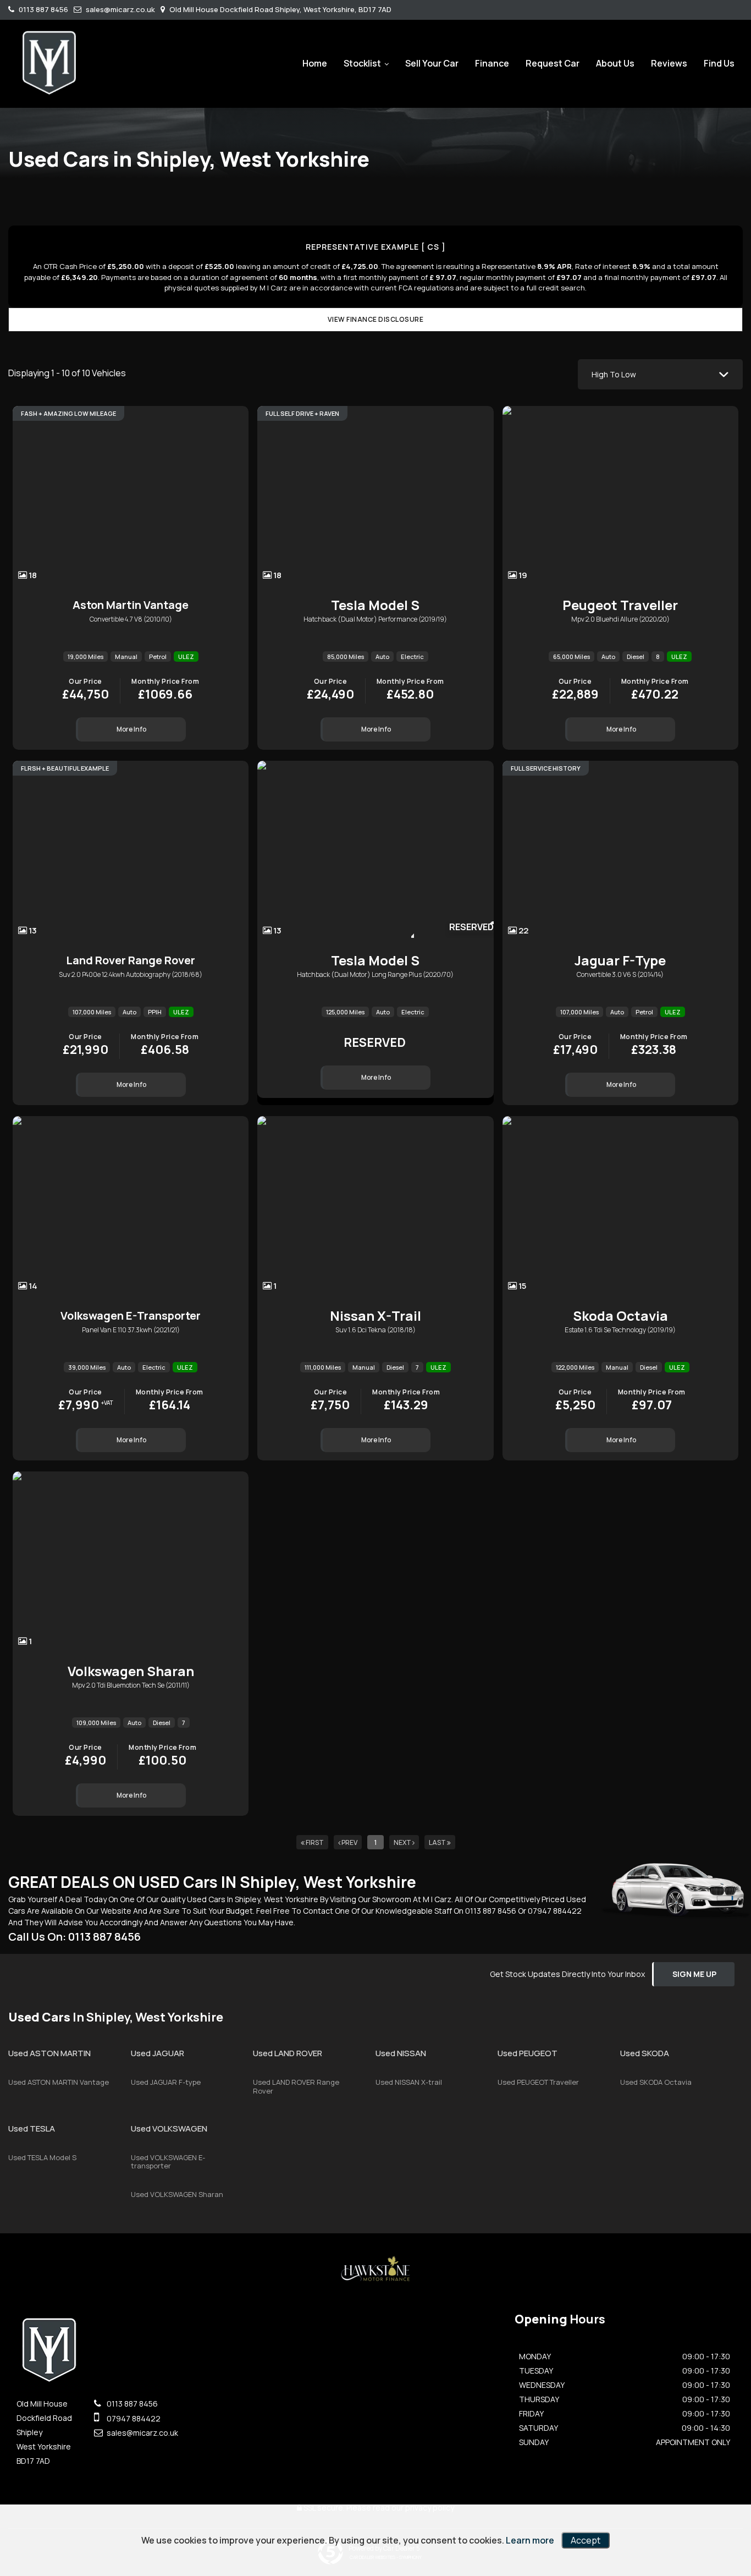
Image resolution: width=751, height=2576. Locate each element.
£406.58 (165, 1046)
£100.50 (162, 1756)
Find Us (719, 63)
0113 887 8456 (43, 9)
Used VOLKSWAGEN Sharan (177, 2194)
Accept (586, 2540)
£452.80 (410, 690)
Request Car (553, 63)
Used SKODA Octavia (656, 2082)
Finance (492, 63)
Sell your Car (432, 63)
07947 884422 (555, 1911)
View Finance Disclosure (376, 319)
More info (131, 729)
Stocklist (362, 63)
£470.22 (655, 690)
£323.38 (654, 1046)
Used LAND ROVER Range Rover (296, 2086)
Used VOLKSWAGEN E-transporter (168, 2162)
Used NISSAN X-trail (409, 2082)
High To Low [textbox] (614, 374)
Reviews (669, 63)
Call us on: (74, 1937)
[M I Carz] (49, 62)
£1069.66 (165, 690)
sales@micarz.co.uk (120, 9)
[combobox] (660, 374)
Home (315, 63)
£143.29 (406, 1401)
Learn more (530, 2540)
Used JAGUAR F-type (166, 2082)
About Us (615, 63)
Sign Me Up (694, 1974)
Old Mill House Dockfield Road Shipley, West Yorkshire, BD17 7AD (280, 9)
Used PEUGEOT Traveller (538, 2082)
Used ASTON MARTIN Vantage (59, 2082)
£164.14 (170, 1401)
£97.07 (652, 1401)
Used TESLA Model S (42, 2157)
